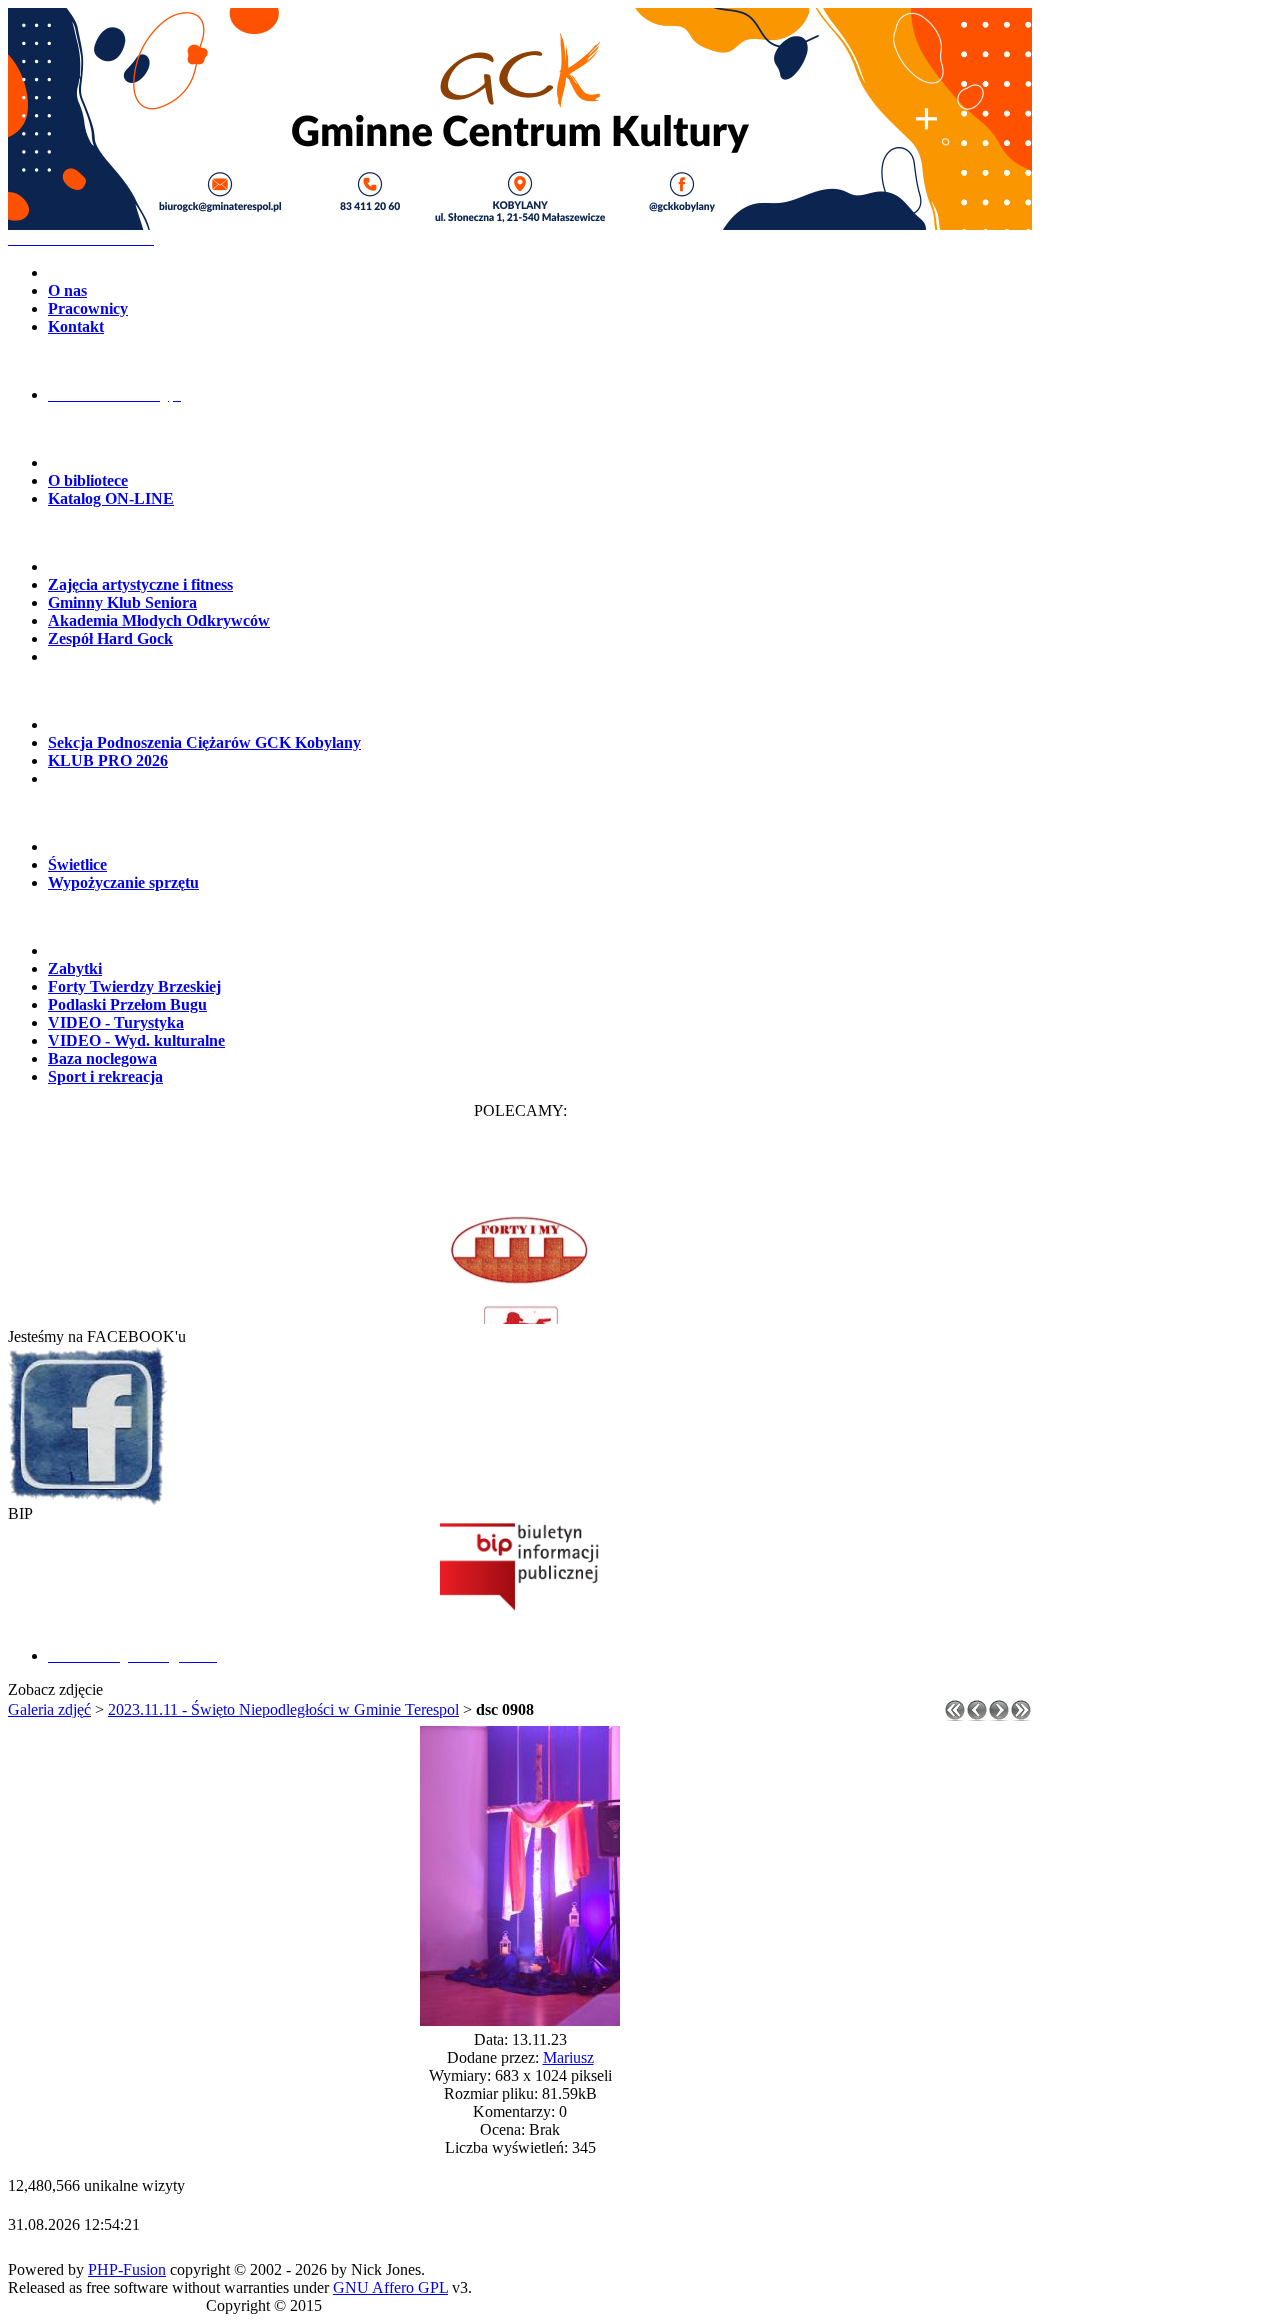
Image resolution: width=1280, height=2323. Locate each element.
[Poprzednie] (977, 1715)
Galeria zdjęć (49, 1709)
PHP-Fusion (127, 2269)
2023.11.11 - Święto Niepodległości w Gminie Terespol (283, 1709)
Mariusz (568, 2057)
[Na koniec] (1021, 1715)
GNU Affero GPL (390, 2287)
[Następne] (999, 1715)
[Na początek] (955, 1715)
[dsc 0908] (520, 2020)
